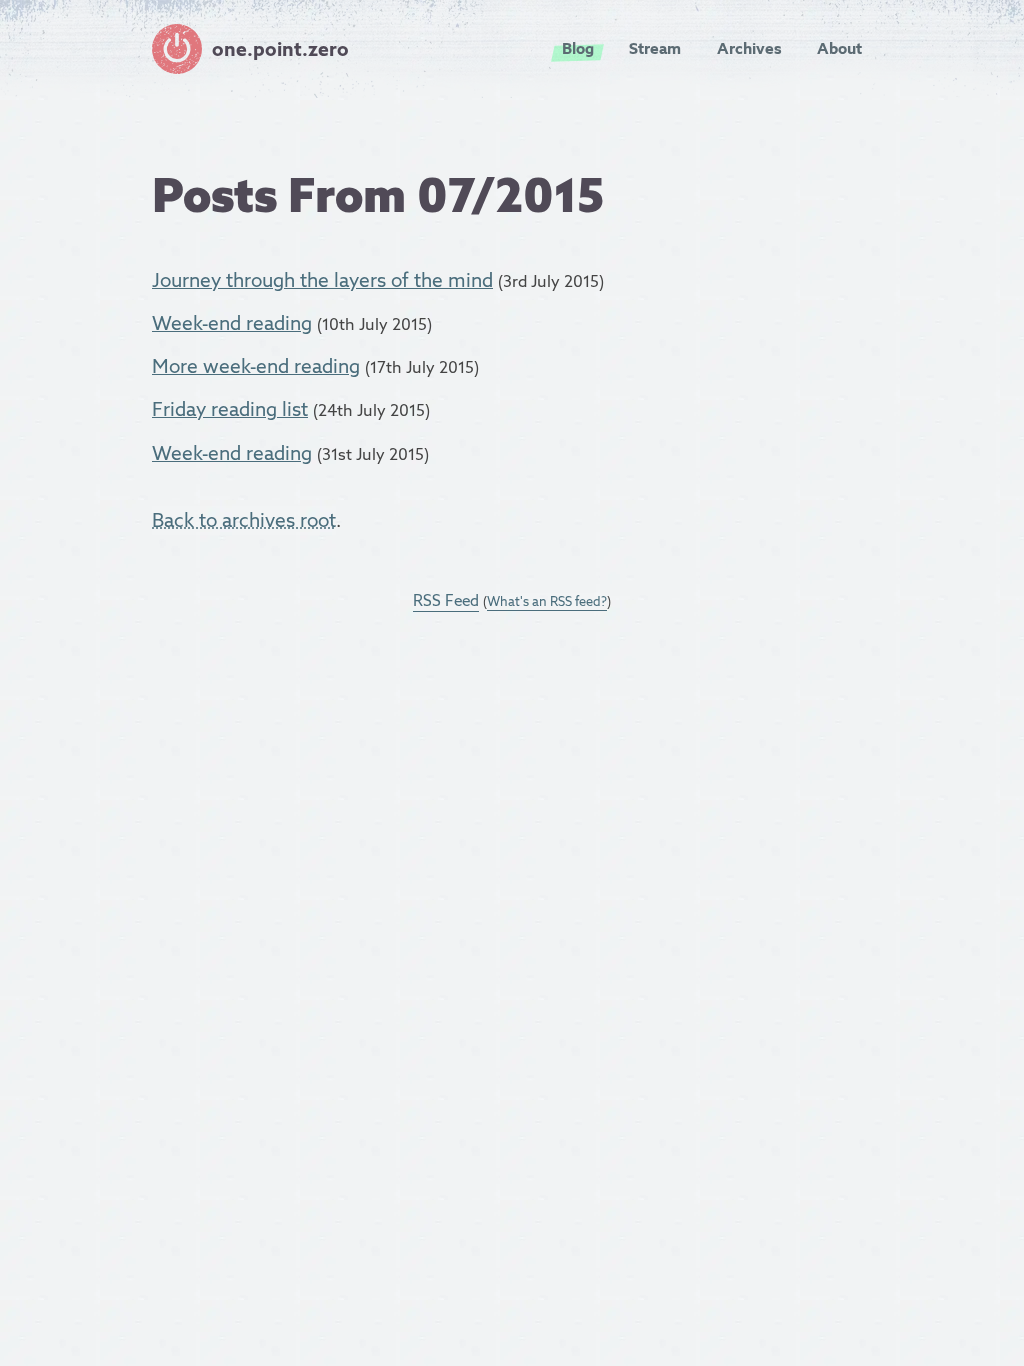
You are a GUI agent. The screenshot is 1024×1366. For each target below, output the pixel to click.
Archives (749, 48)
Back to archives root (244, 520)
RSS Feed (446, 600)
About (839, 48)
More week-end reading (256, 366)
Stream (655, 48)
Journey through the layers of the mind (322, 280)
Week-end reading (232, 323)
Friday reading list (230, 409)
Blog (578, 48)
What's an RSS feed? (547, 601)
